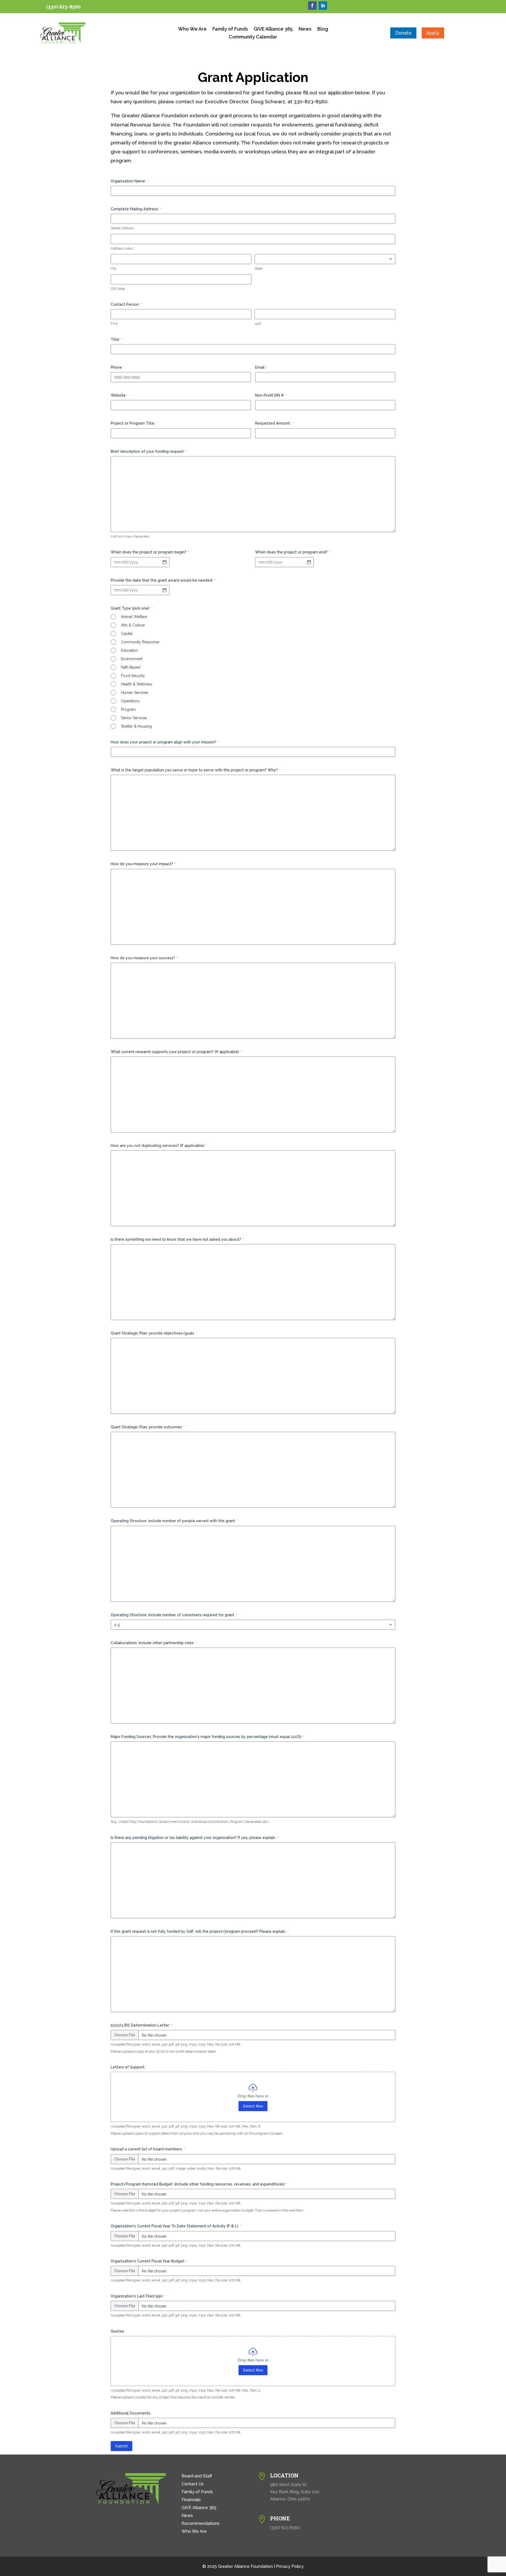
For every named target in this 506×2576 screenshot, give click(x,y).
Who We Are (192, 29)
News (305, 29)
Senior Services (134, 718)
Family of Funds (230, 29)
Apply (433, 33)
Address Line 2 (122, 248)
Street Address (122, 228)
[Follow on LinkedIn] (323, 6)
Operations (130, 701)
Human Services (135, 693)
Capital (127, 634)
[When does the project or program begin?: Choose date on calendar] (164, 562)
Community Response (140, 642)
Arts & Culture (133, 625)
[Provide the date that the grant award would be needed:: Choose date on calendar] (164, 590)
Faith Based (131, 667)
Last (258, 323)
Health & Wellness (137, 684)
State (259, 268)
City (114, 268)
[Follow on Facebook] (312, 6)
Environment (132, 659)
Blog (323, 29)
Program (128, 709)
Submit (121, 2446)
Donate (403, 33)
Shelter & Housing (136, 726)
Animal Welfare (134, 617)
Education (129, 650)
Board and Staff (197, 2476)
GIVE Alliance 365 (273, 29)
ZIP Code (118, 289)
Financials (191, 2500)
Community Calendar (253, 37)
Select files (253, 2106)
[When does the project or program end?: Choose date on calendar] (309, 562)
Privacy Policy (290, 2566)
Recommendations (201, 2524)
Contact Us (193, 2484)
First (114, 323)
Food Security (133, 676)
